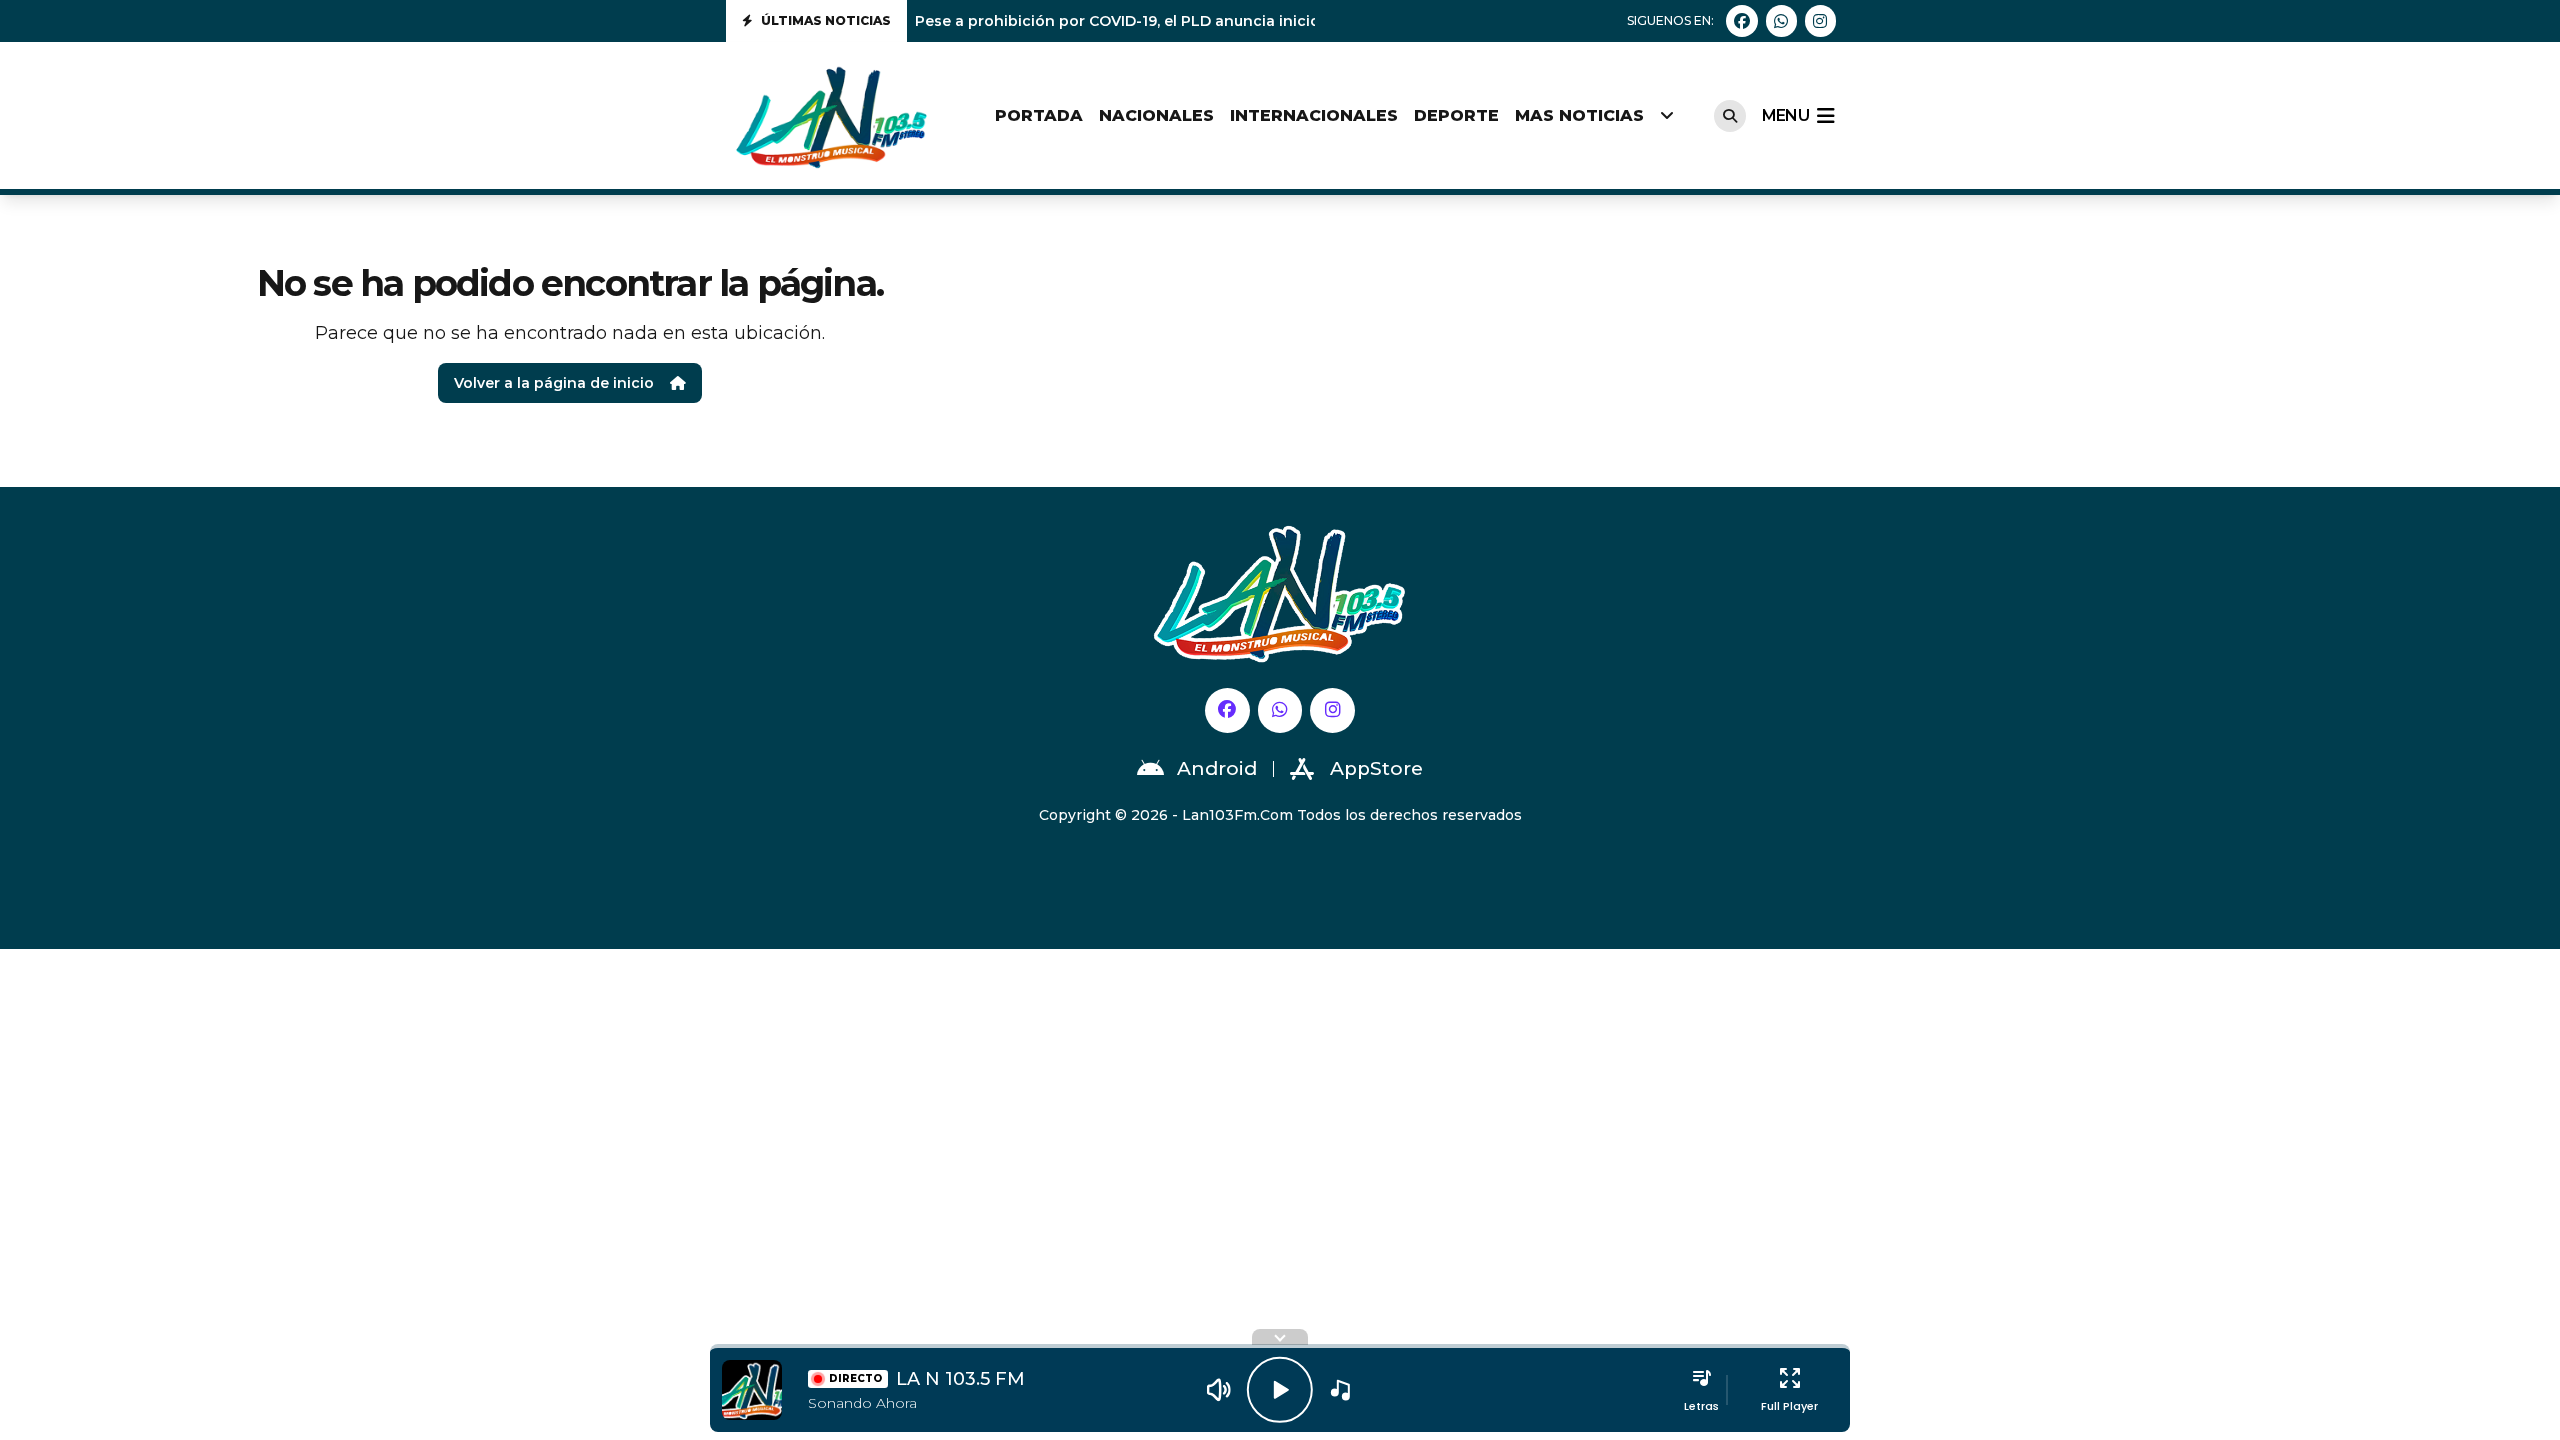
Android (1217, 768)
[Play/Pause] (1280, 1390)
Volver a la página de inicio (554, 383)
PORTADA (1039, 115)
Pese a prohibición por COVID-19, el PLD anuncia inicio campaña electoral (1189, 21)
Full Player (1789, 1406)
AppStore (1376, 768)
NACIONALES (1156, 115)
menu (1785, 115)
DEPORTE (1456, 115)
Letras (1701, 1406)
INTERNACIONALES (1314, 115)
